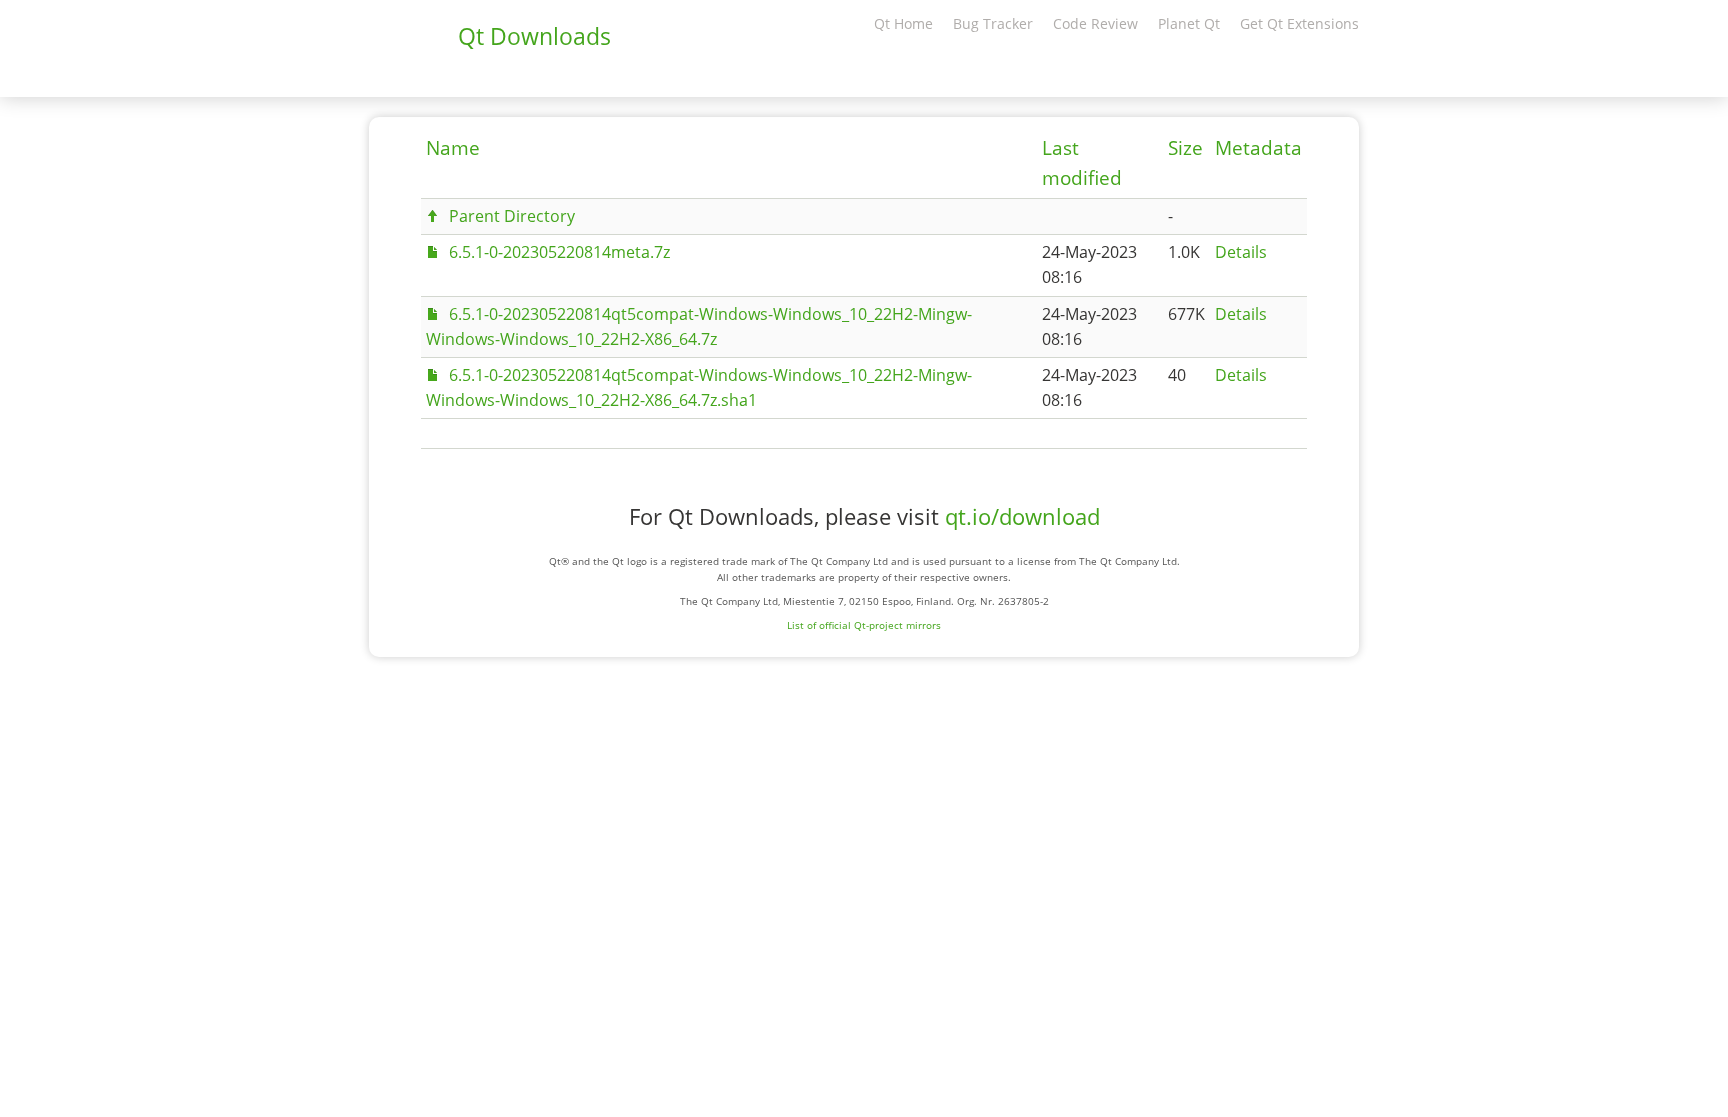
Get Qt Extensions (1299, 23)
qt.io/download (1022, 516)
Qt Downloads (534, 36)
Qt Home (903, 23)
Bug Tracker (993, 23)
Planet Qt (1189, 23)
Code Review (1095, 23)
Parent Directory (512, 216)
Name (453, 148)
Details (1241, 252)
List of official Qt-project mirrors (864, 625)
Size (1185, 148)
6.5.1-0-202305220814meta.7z (559, 252)
